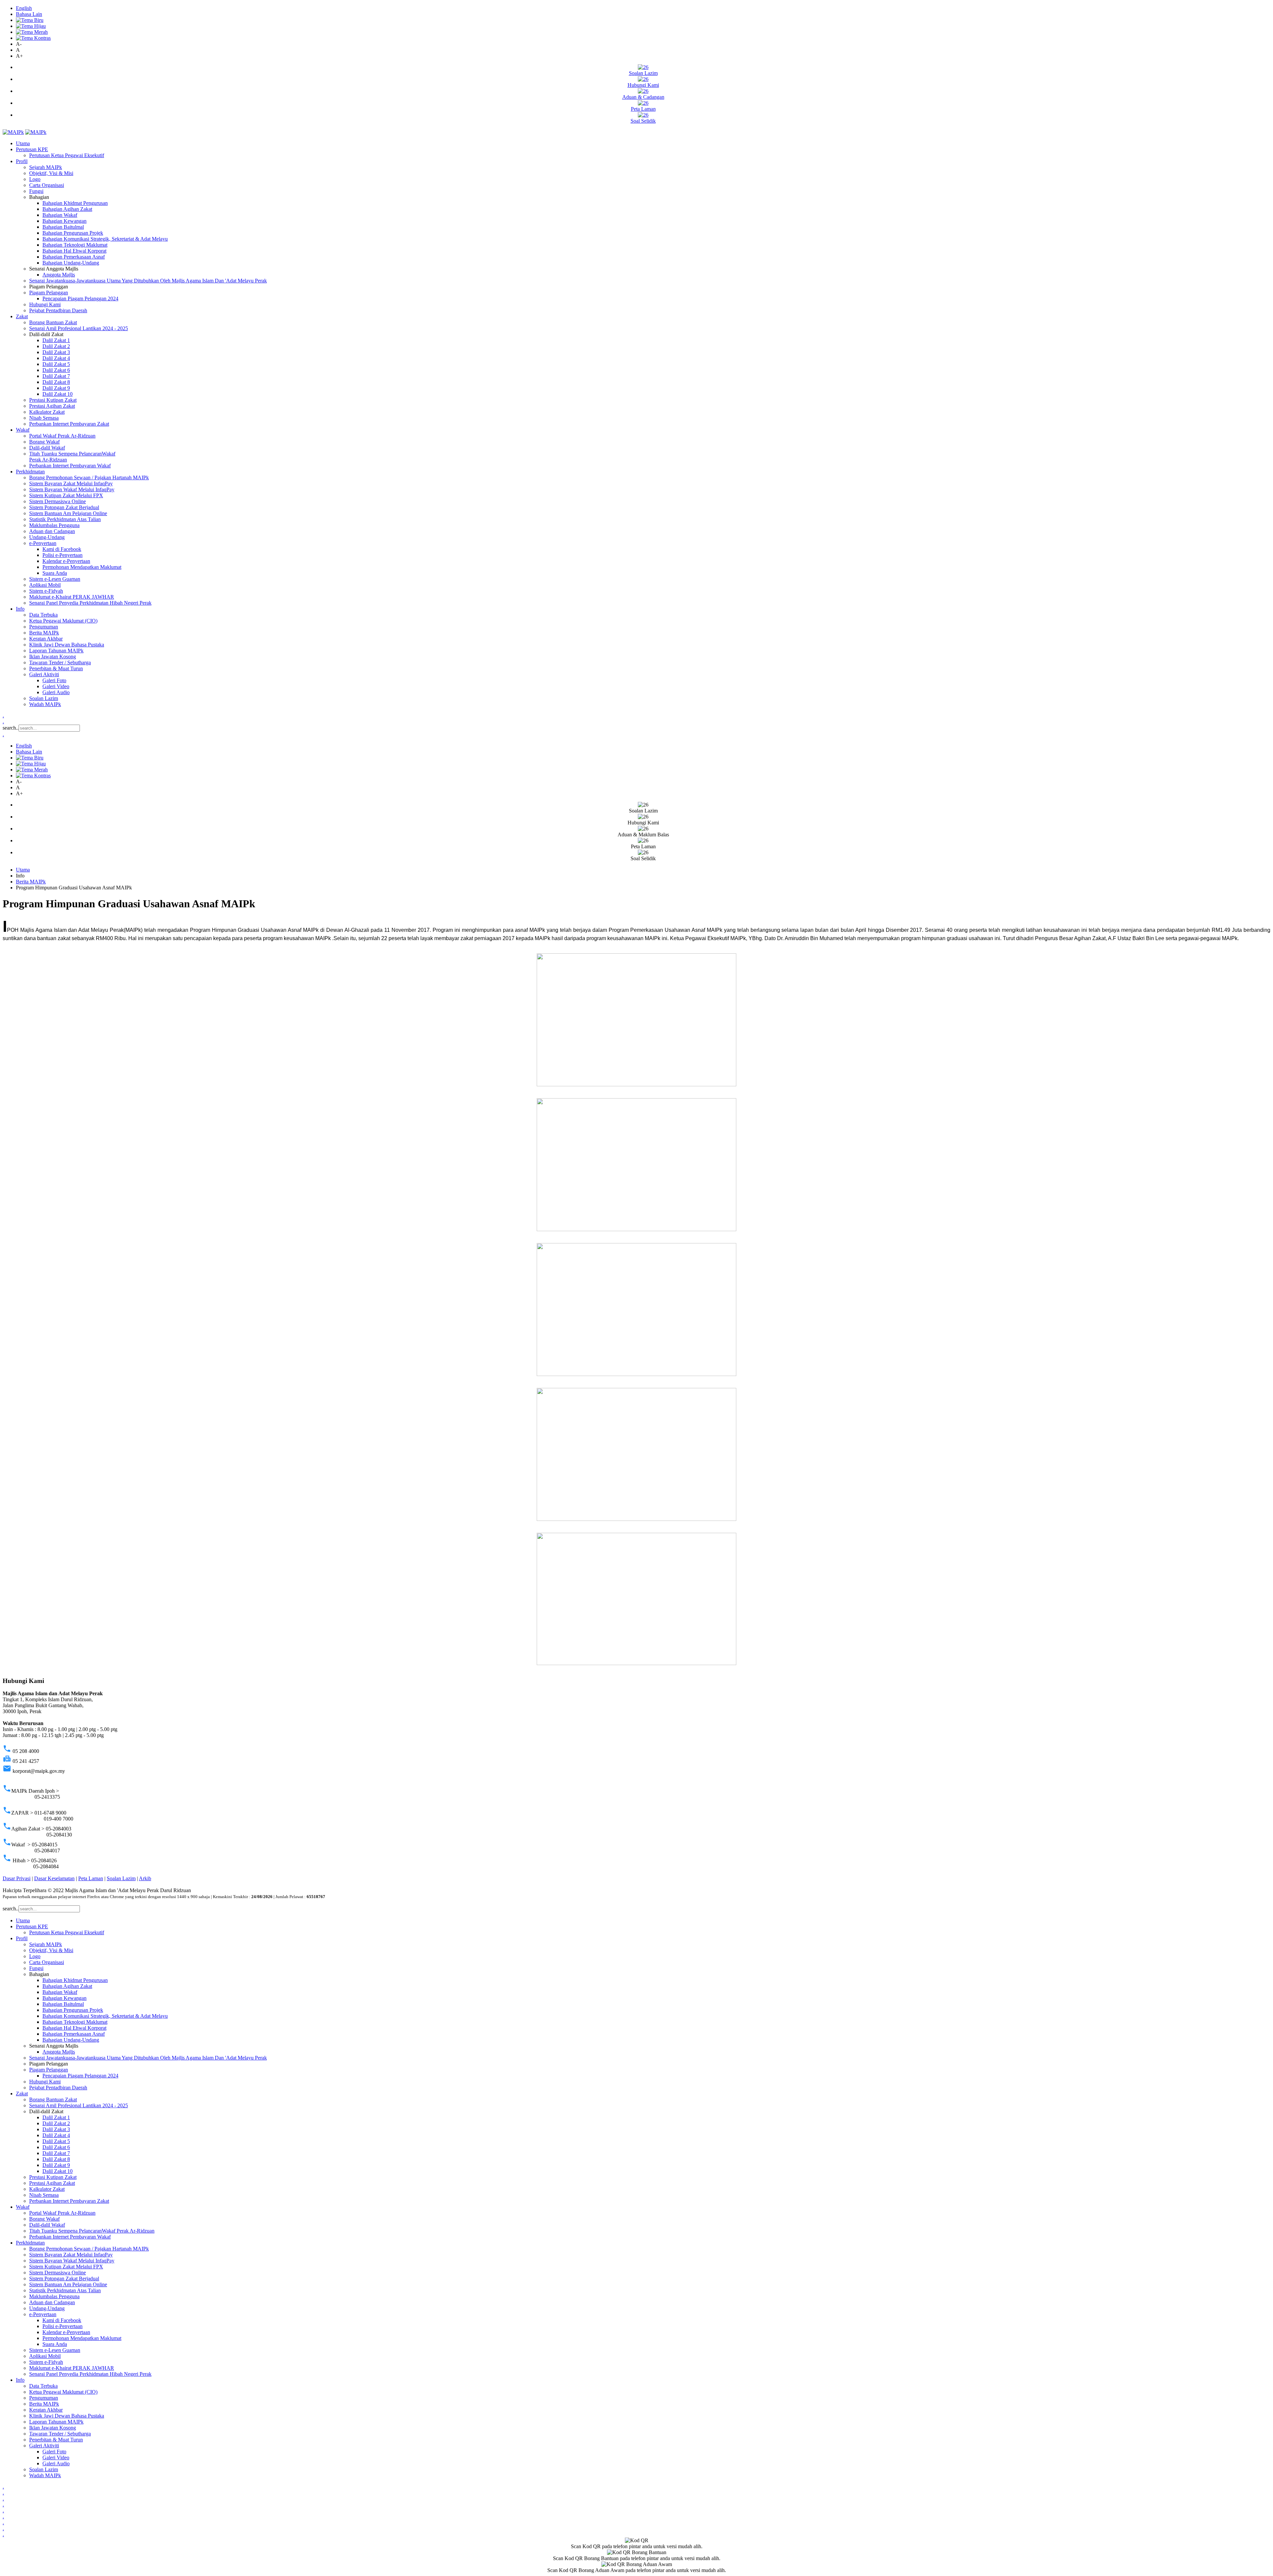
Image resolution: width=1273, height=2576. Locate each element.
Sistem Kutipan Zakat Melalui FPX (66, 495)
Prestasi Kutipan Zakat (53, 400)
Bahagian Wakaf (60, 215)
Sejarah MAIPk (46, 167)
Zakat (22, 316)
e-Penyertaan (43, 543)
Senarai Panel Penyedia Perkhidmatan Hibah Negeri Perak (90, 603)
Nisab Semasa (44, 418)
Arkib (145, 1878)
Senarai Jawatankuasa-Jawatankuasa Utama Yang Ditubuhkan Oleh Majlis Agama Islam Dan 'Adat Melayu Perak (148, 281)
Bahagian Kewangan (64, 221)
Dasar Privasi (17, 1878)
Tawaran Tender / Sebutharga (60, 662)
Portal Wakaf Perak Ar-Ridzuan (62, 436)
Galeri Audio (56, 692)
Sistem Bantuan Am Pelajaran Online (68, 513)
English (24, 8)
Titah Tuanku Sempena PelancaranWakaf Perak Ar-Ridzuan (92, 2231)
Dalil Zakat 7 (56, 376)
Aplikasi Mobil (45, 585)
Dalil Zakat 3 (56, 352)
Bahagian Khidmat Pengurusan (75, 203)
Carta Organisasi (47, 185)
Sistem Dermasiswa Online (58, 501)
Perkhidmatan (30, 472)
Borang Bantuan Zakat (53, 322)
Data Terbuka (43, 615)
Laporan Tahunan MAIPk (56, 651)
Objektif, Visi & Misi (51, 173)
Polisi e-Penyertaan (62, 555)
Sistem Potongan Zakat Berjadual (64, 507)
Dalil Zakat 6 (56, 370)
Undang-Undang (47, 537)
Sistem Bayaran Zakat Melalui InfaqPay (71, 483)
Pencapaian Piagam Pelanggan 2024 (80, 299)
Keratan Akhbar (46, 639)
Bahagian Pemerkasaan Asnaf (74, 257)
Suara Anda (55, 573)
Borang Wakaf (44, 442)
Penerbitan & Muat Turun (56, 668)
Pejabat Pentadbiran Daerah (58, 310)
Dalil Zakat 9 (56, 388)
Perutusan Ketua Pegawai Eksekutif (67, 155)
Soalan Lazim (44, 698)
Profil (22, 161)
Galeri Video (56, 686)
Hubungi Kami (45, 304)
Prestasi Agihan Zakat (52, 406)
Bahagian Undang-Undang (71, 263)
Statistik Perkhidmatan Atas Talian (65, 519)
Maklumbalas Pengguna (54, 525)
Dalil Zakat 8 (56, 382)
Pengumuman (44, 627)
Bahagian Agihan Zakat (67, 209)
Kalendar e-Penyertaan (66, 561)
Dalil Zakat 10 (58, 394)
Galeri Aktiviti (44, 674)
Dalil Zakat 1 (56, 340)
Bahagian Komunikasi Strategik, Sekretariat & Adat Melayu (105, 239)
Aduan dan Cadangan (52, 531)
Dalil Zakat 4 (56, 358)
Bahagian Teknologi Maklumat (75, 245)
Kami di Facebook (62, 549)
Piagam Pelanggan (49, 293)
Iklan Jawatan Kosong (53, 657)
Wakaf (23, 430)
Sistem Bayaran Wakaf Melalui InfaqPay (72, 489)
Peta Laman (91, 1878)
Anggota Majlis (59, 275)
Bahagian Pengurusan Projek (73, 233)
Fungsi (36, 191)
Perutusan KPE (32, 149)
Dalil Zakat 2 (56, 346)
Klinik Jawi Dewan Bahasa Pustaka (67, 645)
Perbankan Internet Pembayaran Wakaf (70, 466)
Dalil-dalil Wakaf (47, 448)
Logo (35, 179)
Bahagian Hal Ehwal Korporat (74, 251)
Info (20, 609)
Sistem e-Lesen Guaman (55, 579)
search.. (11, 728)
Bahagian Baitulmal (63, 227)
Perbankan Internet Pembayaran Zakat (69, 424)
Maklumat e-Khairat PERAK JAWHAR (72, 597)
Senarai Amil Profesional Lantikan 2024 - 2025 (79, 328)
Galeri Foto (54, 680)
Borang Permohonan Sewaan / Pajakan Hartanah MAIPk (89, 478)
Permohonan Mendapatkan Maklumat (82, 567)
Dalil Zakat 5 (56, 364)
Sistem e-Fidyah (46, 591)
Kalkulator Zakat (47, 412)
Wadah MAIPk (45, 704)
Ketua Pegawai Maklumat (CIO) (63, 621)
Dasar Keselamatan (54, 1878)
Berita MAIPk (44, 633)
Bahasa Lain (29, 14)
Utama (23, 143)
